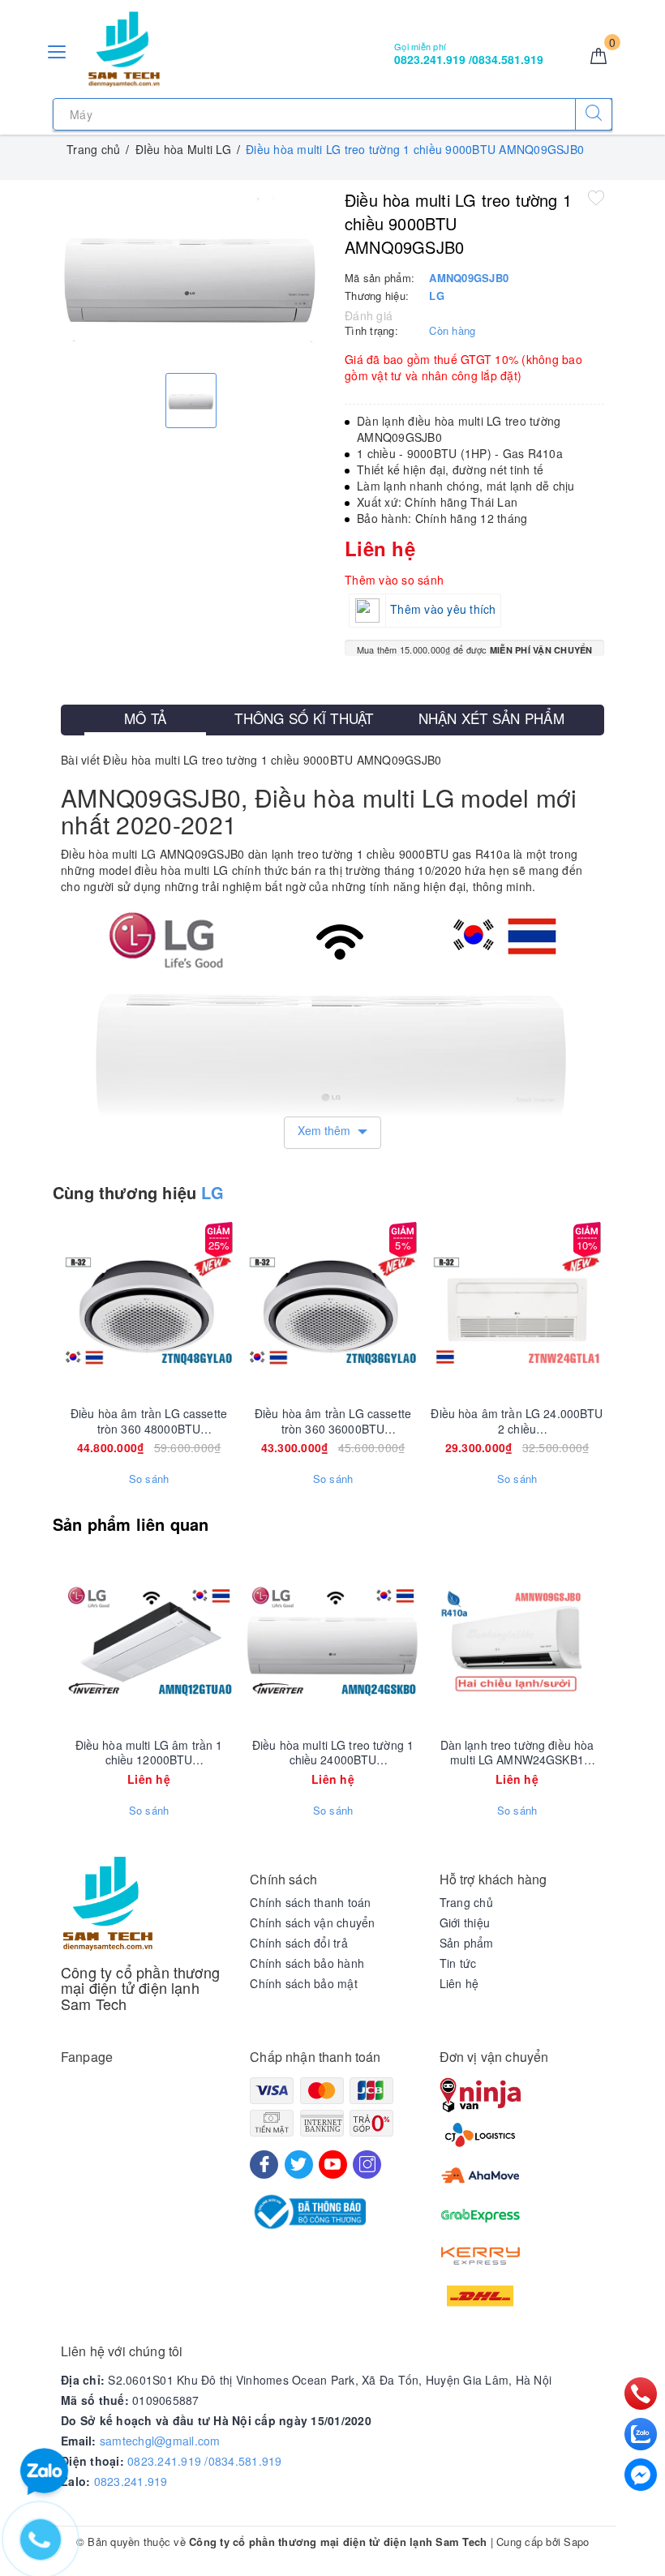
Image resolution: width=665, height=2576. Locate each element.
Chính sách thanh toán (310, 1902)
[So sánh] (225, 1310)
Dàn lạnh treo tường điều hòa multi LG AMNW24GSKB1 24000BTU (517, 1752)
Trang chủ (466, 1902)
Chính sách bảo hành (307, 1963)
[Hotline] (641, 2394)
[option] (191, 274)
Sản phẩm (467, 1943)
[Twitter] (299, 2165)
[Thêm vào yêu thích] (596, 197)
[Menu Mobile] (58, 50)
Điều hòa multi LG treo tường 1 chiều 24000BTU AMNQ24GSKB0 (333, 1752)
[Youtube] (333, 2165)
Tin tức (458, 1963)
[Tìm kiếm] (594, 114)
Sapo (576, 2542)
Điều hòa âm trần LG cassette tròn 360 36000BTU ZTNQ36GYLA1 (333, 1421)
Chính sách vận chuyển (312, 1922)
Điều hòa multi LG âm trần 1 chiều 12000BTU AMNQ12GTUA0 (149, 1752)
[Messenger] (641, 2475)
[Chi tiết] (73, 1642)
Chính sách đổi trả (299, 1943)
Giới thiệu (465, 1922)
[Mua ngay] (73, 1310)
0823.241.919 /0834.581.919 (205, 2461)
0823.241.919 (131, 2481)
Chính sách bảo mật (304, 1983)
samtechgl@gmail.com (160, 2441)
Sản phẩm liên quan (131, 1524)
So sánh (149, 1479)
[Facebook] (264, 2165)
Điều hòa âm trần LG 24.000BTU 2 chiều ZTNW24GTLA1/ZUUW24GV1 (517, 1421)
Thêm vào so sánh (394, 580)
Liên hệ (459, 1983)
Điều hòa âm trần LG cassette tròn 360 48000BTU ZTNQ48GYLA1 (149, 1421)
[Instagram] (367, 2165)
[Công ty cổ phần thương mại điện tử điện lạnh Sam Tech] (124, 49)
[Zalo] (641, 2434)
